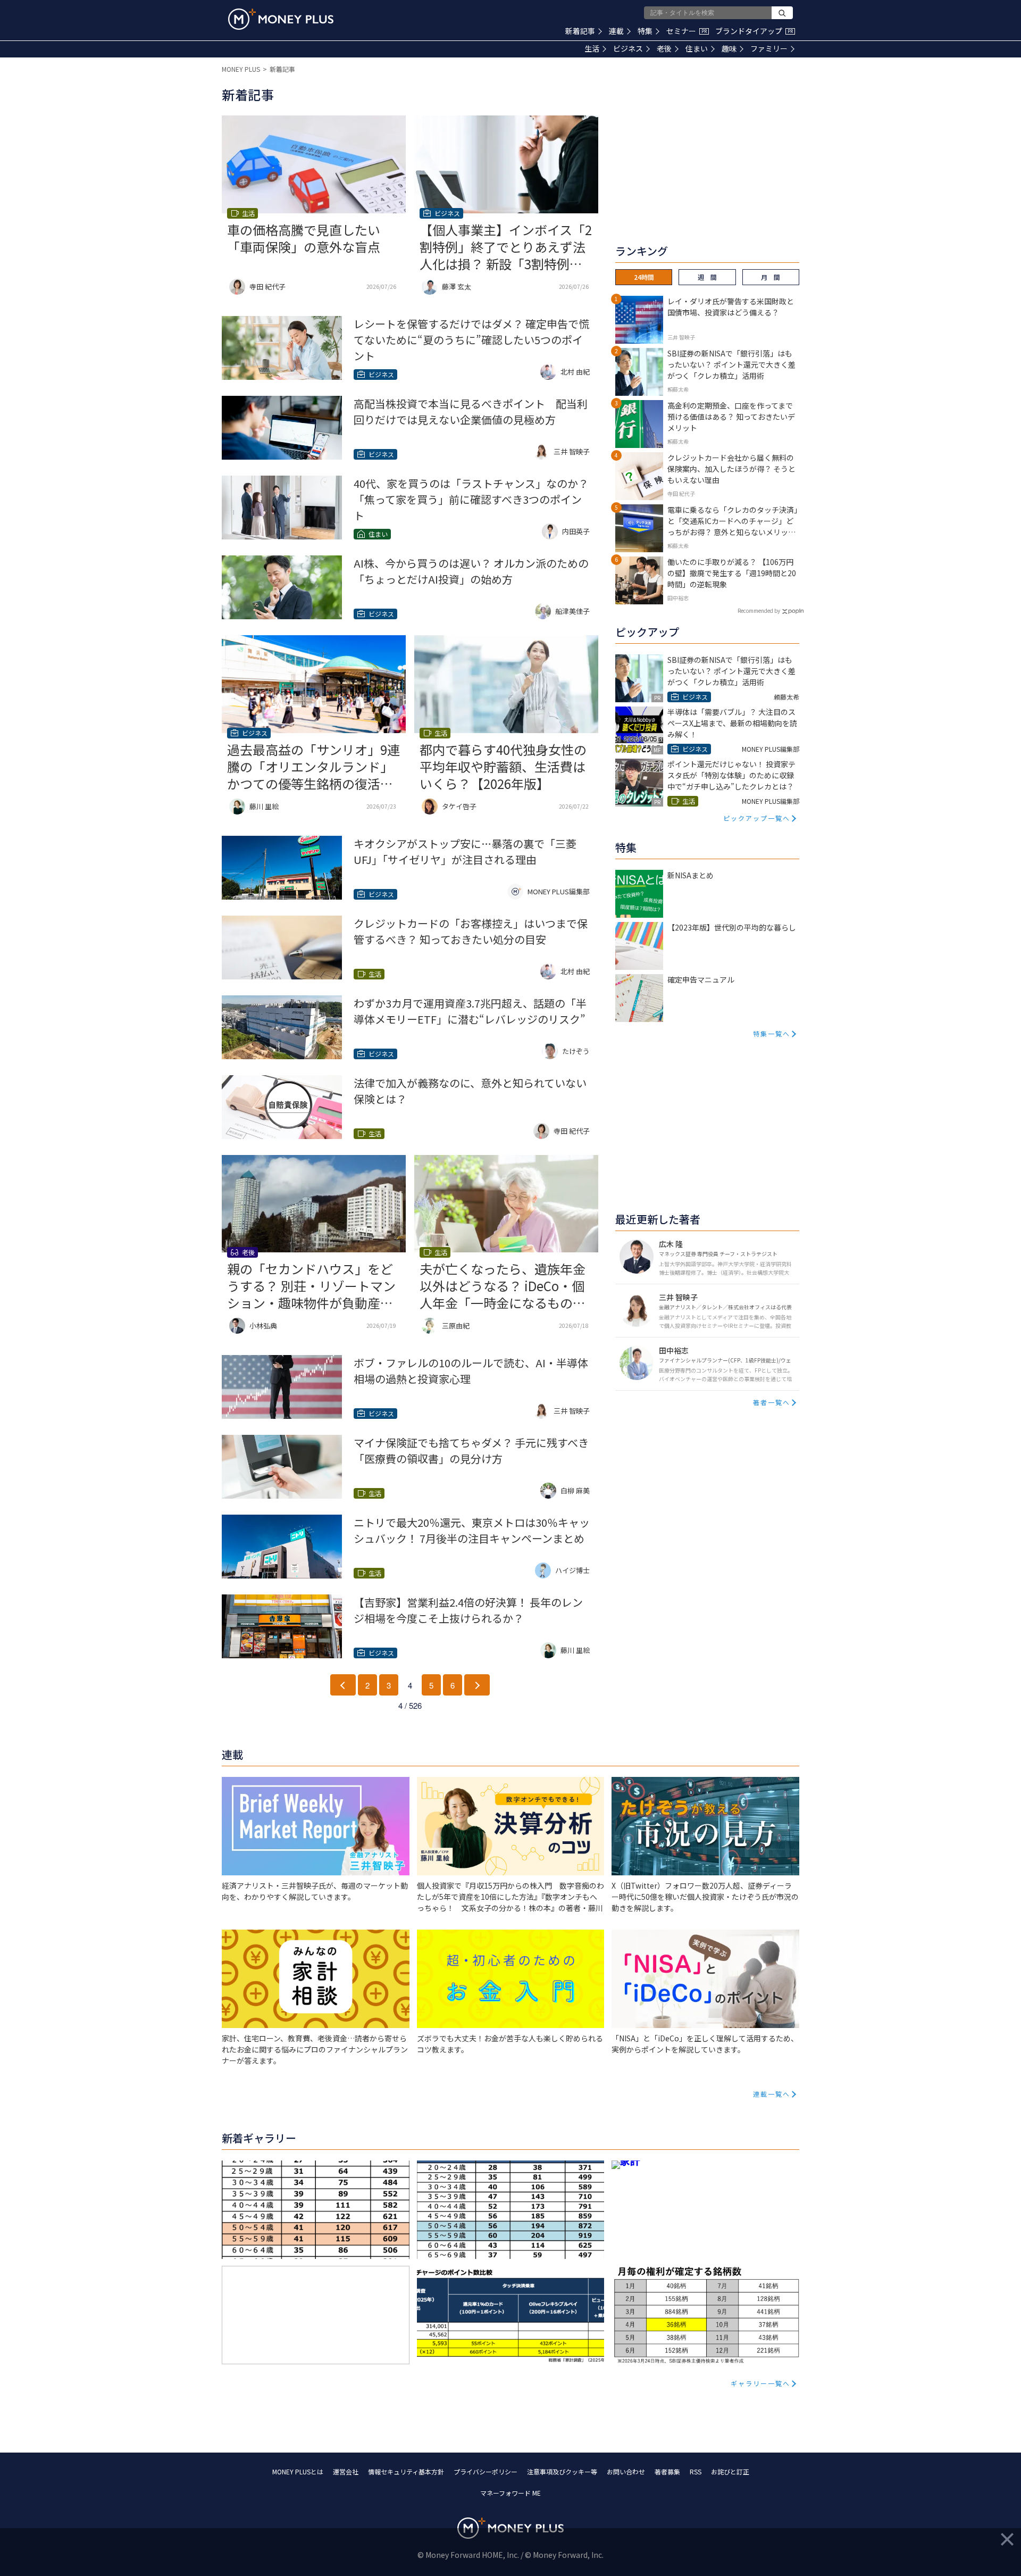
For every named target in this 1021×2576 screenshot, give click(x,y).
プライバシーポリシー (486, 2471)
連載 (616, 31)
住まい (697, 48)
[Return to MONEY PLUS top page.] (281, 19)
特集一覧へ (772, 1033)
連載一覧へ (772, 2094)
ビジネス (628, 48)
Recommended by (759, 610)
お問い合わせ (626, 2471)
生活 (592, 48)
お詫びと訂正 (730, 2471)
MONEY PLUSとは (298, 2471)
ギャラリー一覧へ (760, 2383)
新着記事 (580, 31)
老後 (664, 48)
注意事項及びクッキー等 (562, 2471)
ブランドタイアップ (754, 31)
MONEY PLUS (241, 69)
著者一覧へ (772, 1402)
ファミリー (769, 48)
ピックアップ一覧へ (757, 818)
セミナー (687, 31)
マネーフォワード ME (510, 2493)
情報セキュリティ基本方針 (406, 2471)
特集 (645, 31)
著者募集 (667, 2471)
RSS (696, 2471)
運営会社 (346, 2471)
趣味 (729, 48)
